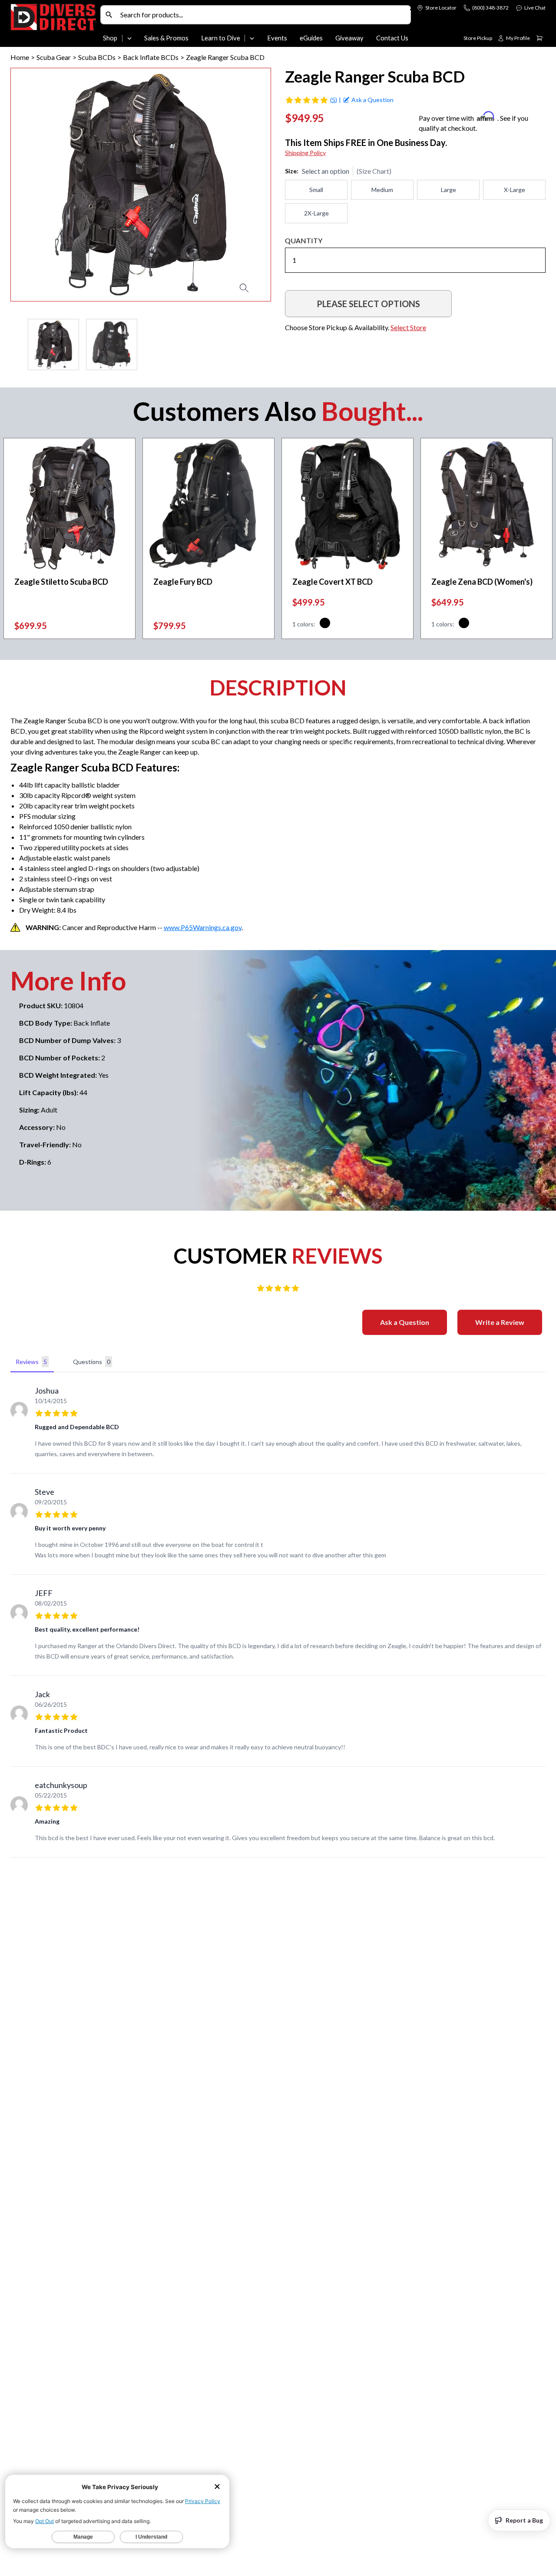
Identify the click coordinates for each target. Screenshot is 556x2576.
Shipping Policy (305, 153)
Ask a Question (405, 1322)
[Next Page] (264, 344)
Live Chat (535, 8)
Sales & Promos (166, 38)
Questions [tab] (92, 1362)
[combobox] (263, 15)
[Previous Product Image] (42, 185)
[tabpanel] (278, 1617)
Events (277, 38)
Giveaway (349, 38)
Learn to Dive (221, 38)
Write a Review (500, 1322)
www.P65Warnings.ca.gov (203, 927)
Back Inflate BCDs (151, 57)
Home (20, 57)
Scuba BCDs (97, 57)
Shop (110, 38)
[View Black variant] (325, 624)
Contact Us (392, 38)
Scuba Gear (54, 57)
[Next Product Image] (239, 185)
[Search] (109, 15)
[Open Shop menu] (129, 38)
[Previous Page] (17, 344)
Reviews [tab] (31, 1362)
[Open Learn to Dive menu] (252, 38)
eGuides (311, 38)
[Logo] (54, 25)
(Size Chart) (374, 171)
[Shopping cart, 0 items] (539, 38)
